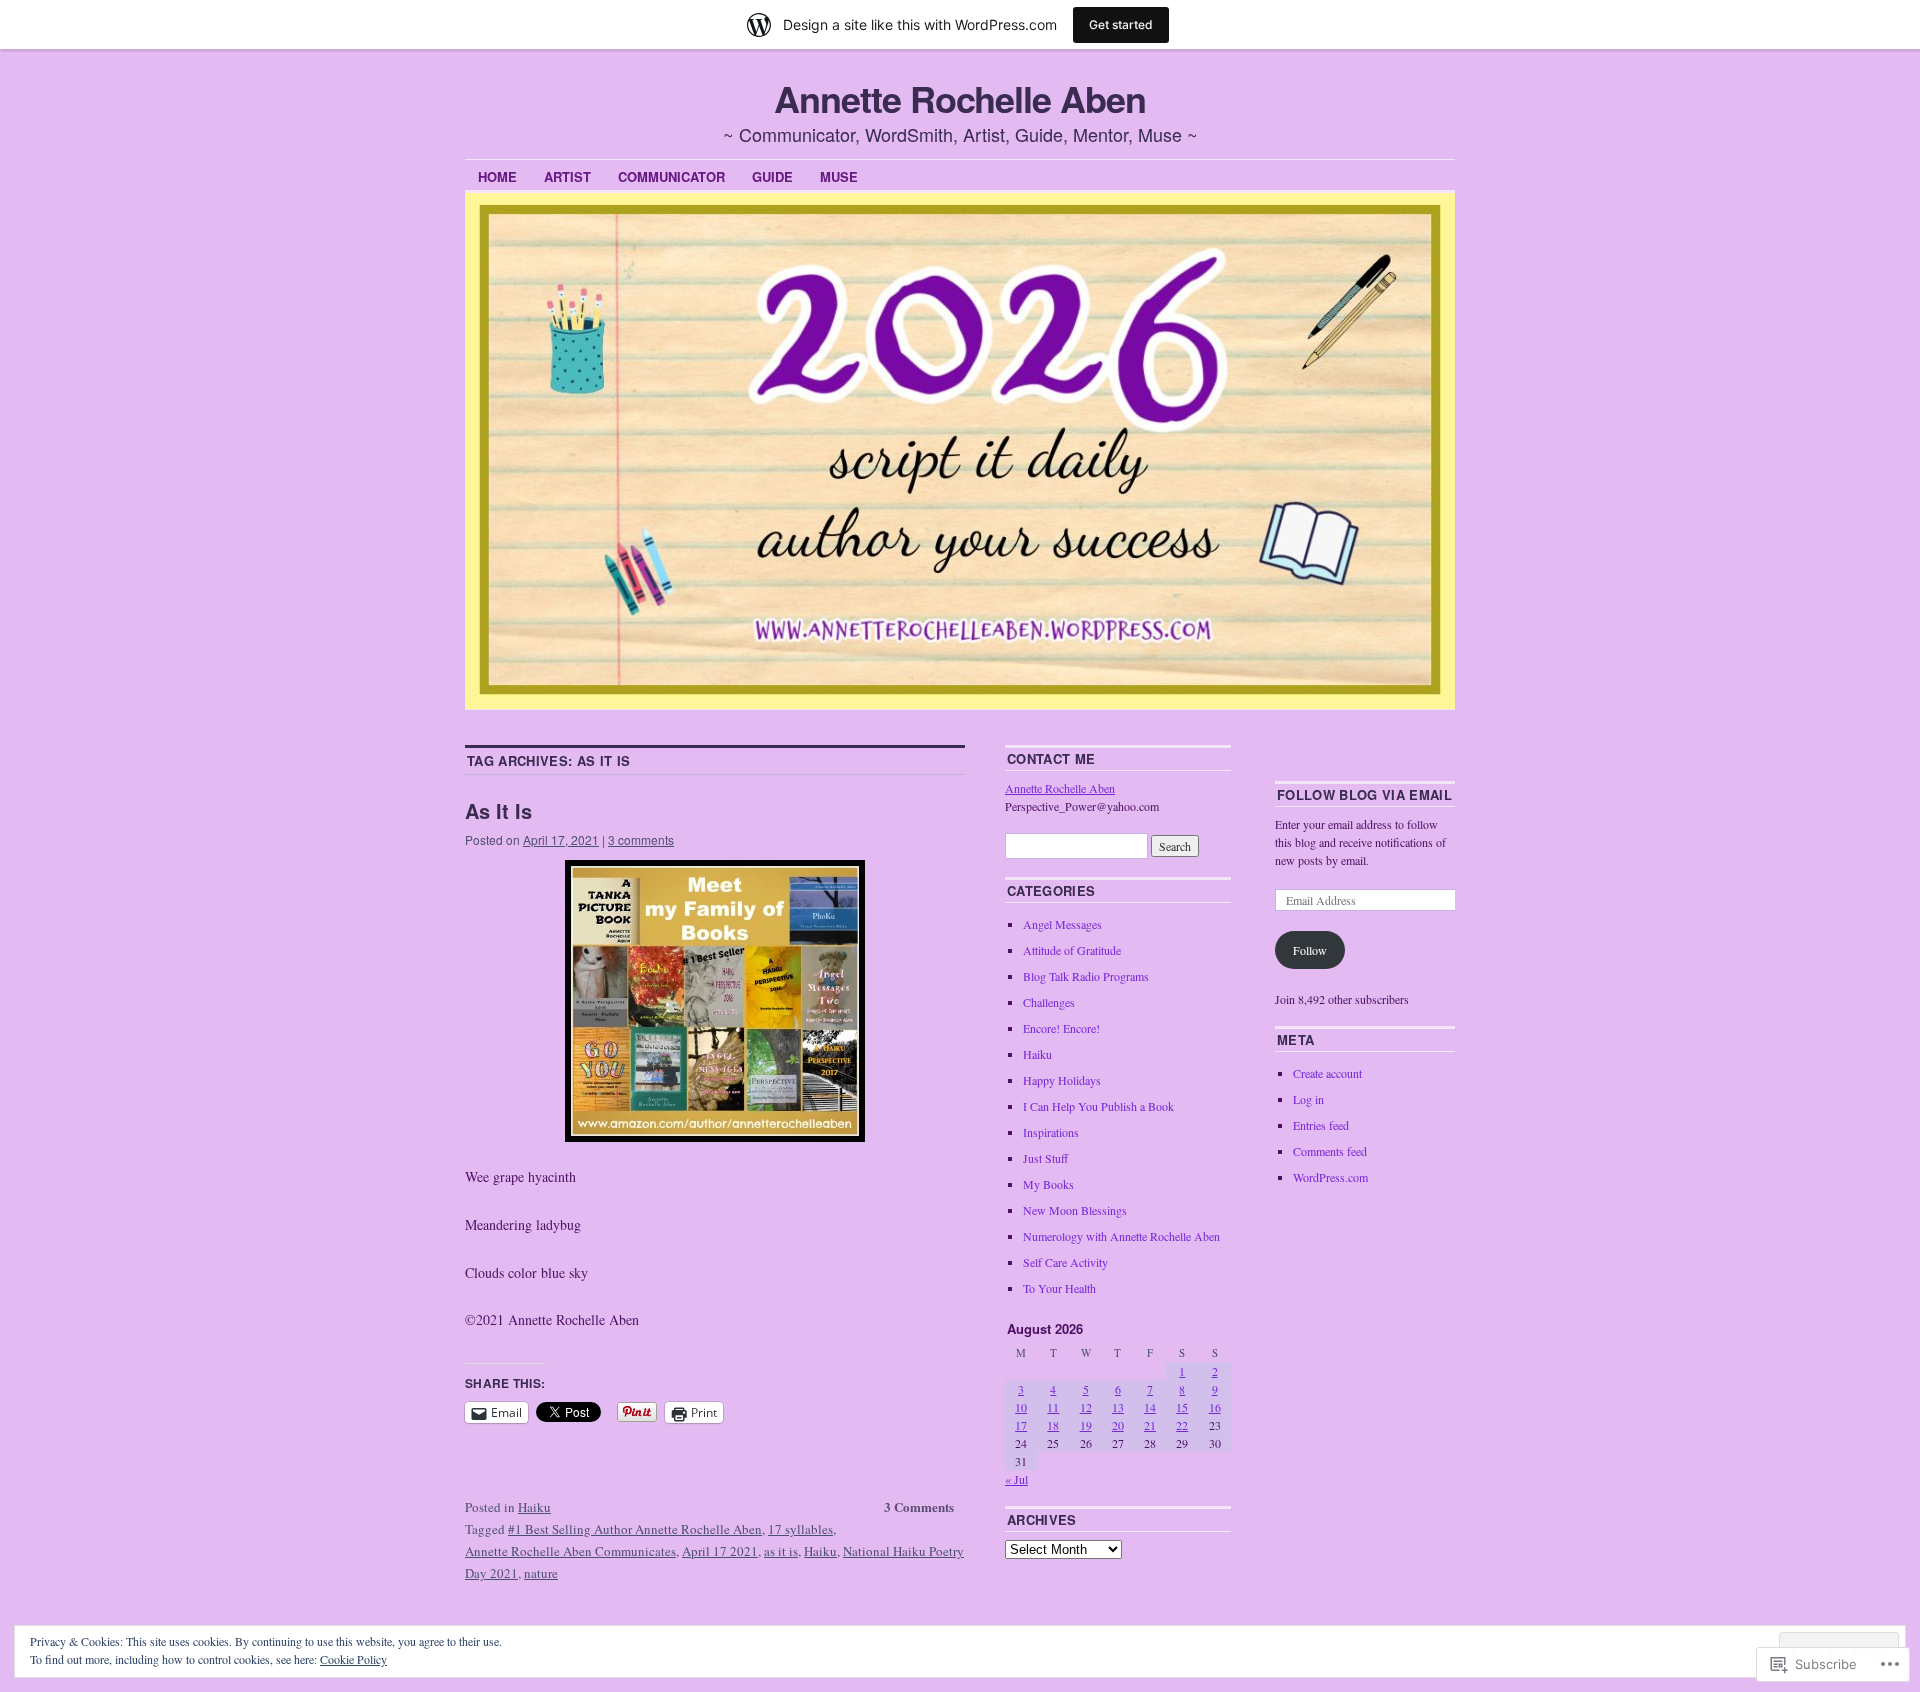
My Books (1048, 1184)
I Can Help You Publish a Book (1098, 1106)
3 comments (641, 839)
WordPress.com (1330, 1177)
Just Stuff (1045, 1158)
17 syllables (800, 1529)
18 (1053, 1425)
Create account (1327, 1073)
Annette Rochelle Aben (959, 98)
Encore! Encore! (1061, 1028)
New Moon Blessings (1075, 1210)
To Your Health (1059, 1288)
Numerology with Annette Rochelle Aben (1121, 1236)
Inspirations (1051, 1132)
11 (1053, 1407)
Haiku (534, 1507)
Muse (839, 176)
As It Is (498, 810)
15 (1182, 1407)
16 (1215, 1407)
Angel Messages (1062, 924)
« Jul (1016, 1479)
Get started (1121, 24)
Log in (1308, 1099)
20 (1118, 1425)
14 (1150, 1407)
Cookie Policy (353, 1659)
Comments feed (1330, 1151)
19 (1086, 1425)
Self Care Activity (1065, 1262)
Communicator (671, 176)
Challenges (1049, 1002)
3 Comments (919, 1506)
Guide (772, 176)
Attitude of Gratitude (1072, 950)
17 (1021, 1425)
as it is (781, 1551)
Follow (1310, 950)
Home (497, 176)
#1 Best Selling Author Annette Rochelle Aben (635, 1529)
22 (1182, 1425)
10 (1021, 1407)
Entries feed (1321, 1125)
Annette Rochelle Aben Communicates (570, 1551)
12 (1086, 1407)
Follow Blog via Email (1364, 794)
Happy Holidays (1062, 1080)
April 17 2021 (720, 1551)
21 (1150, 1425)
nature (541, 1573)
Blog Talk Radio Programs (1086, 976)
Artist (567, 176)
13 (1118, 1407)
